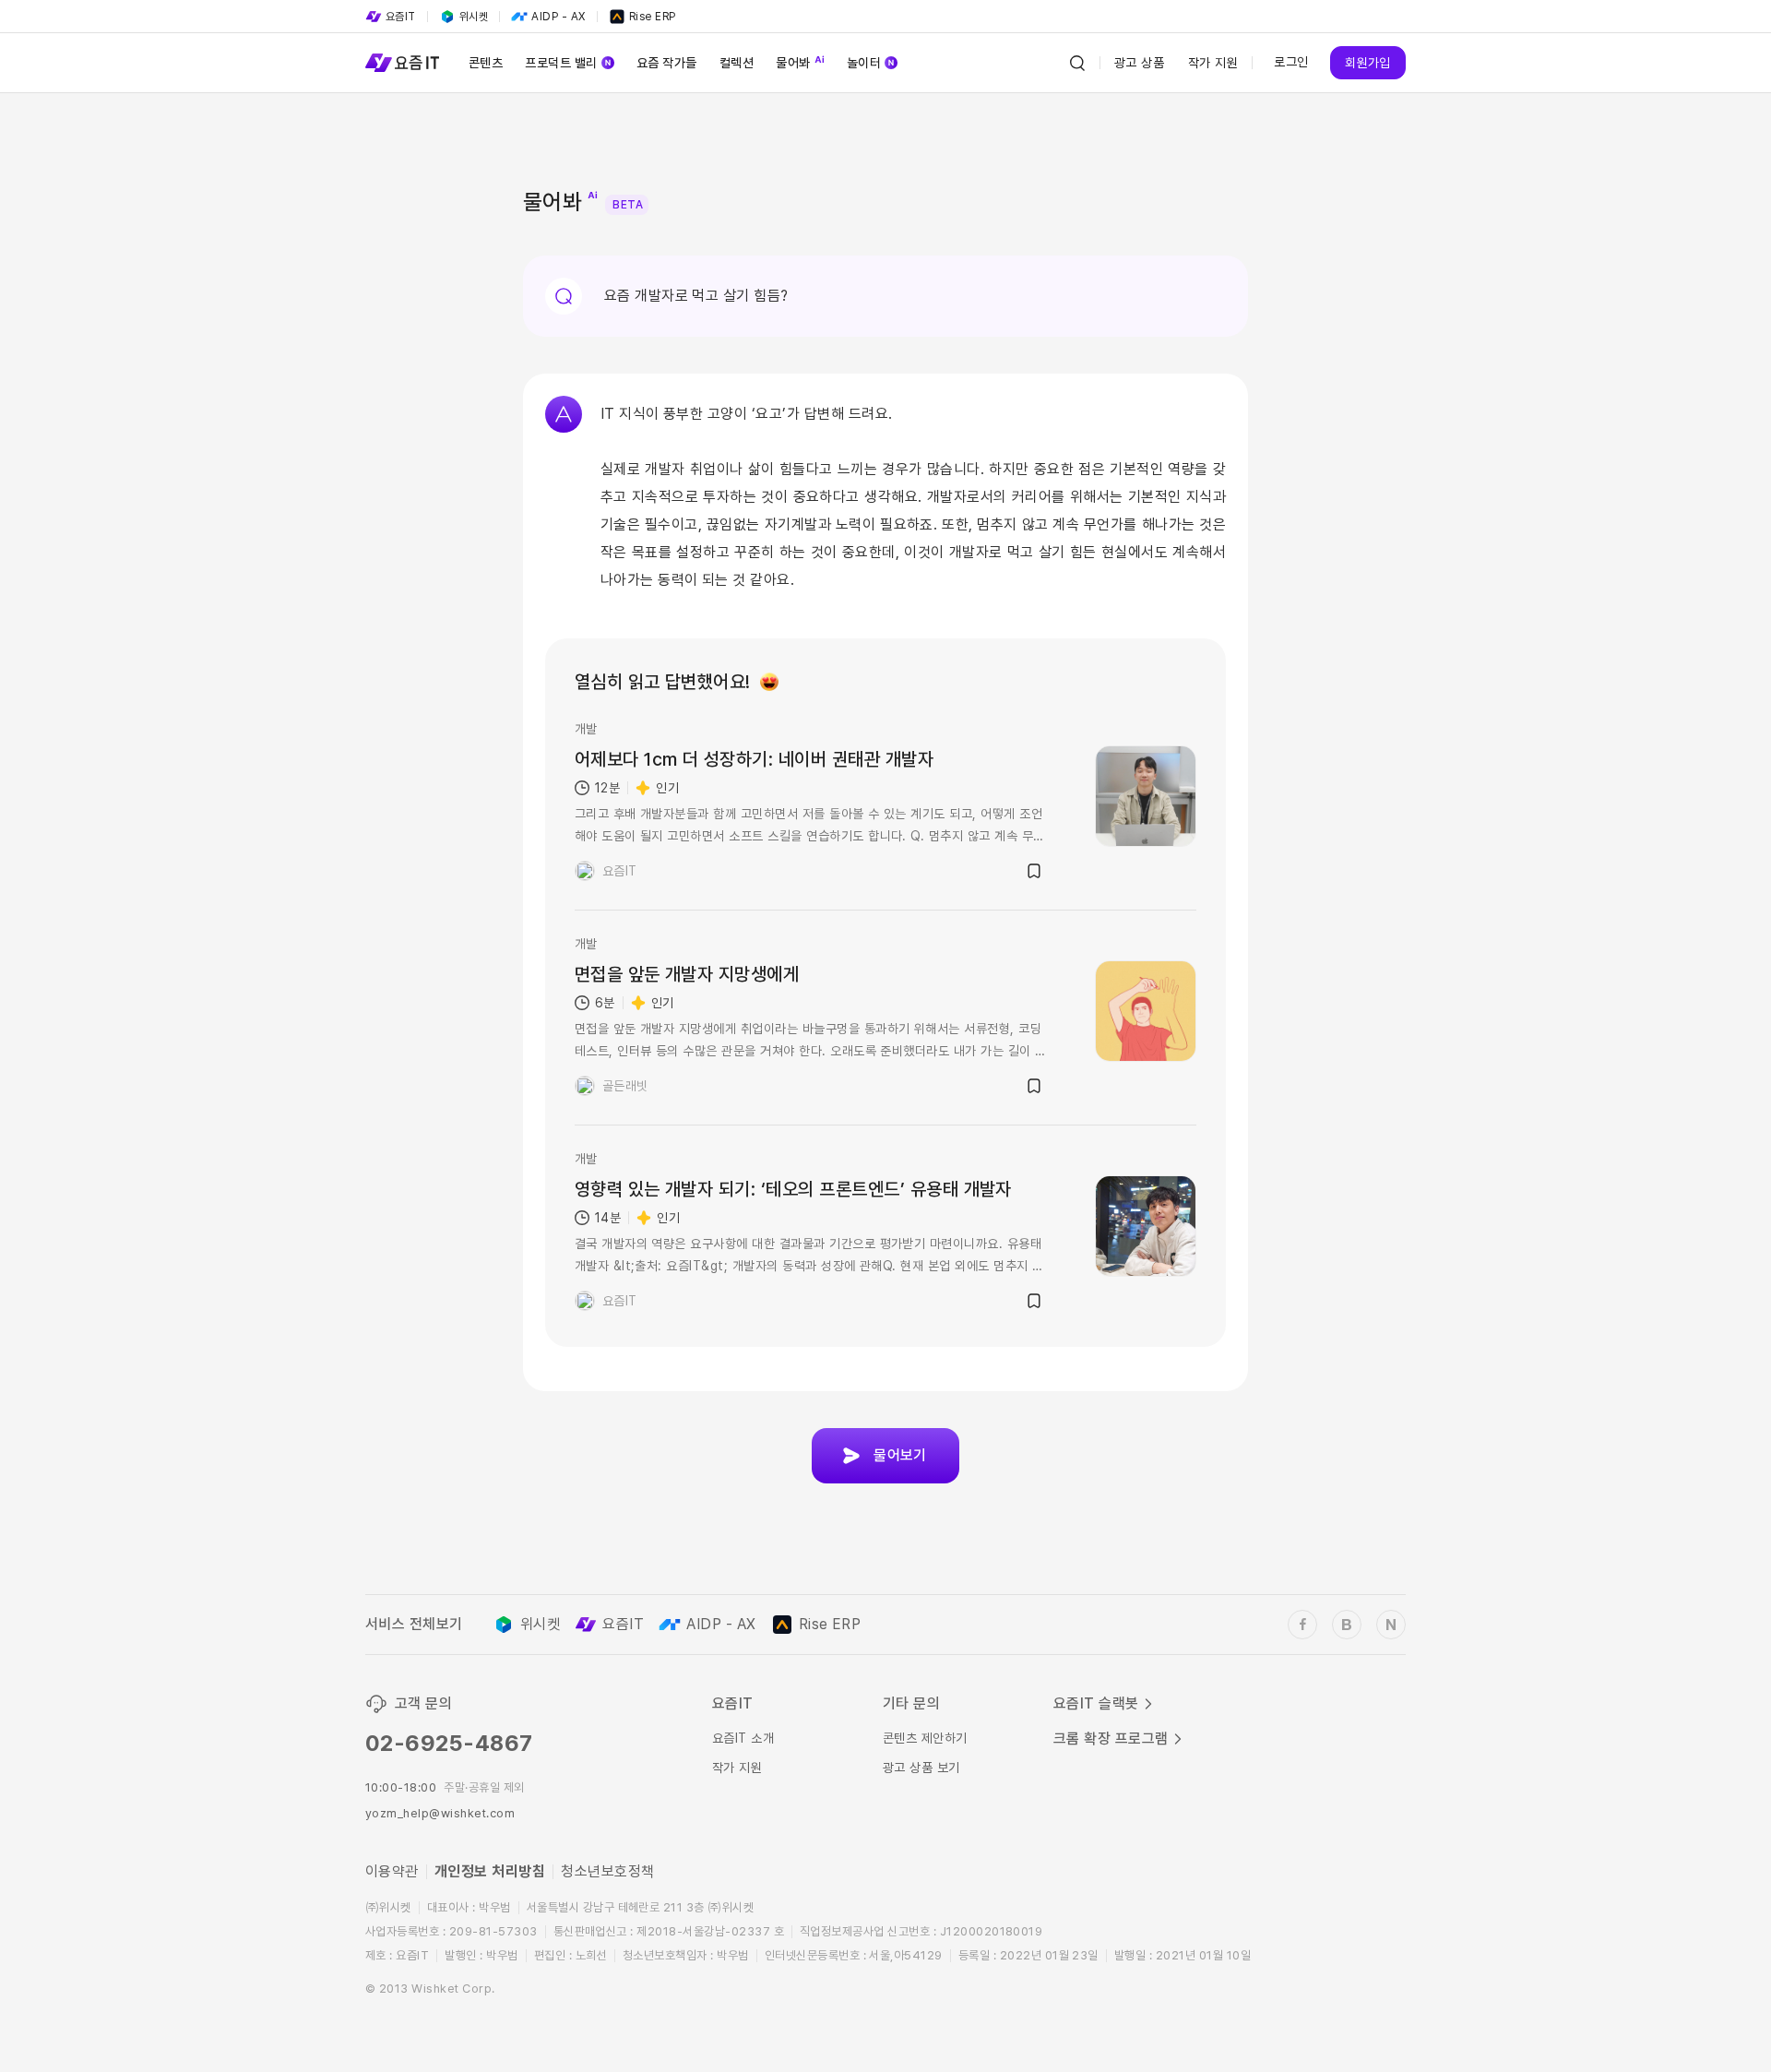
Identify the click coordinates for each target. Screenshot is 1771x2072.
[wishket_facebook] (1302, 1625)
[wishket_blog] (1347, 1625)
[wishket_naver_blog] (1391, 1625)
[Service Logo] (402, 63)
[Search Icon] (1077, 63)
